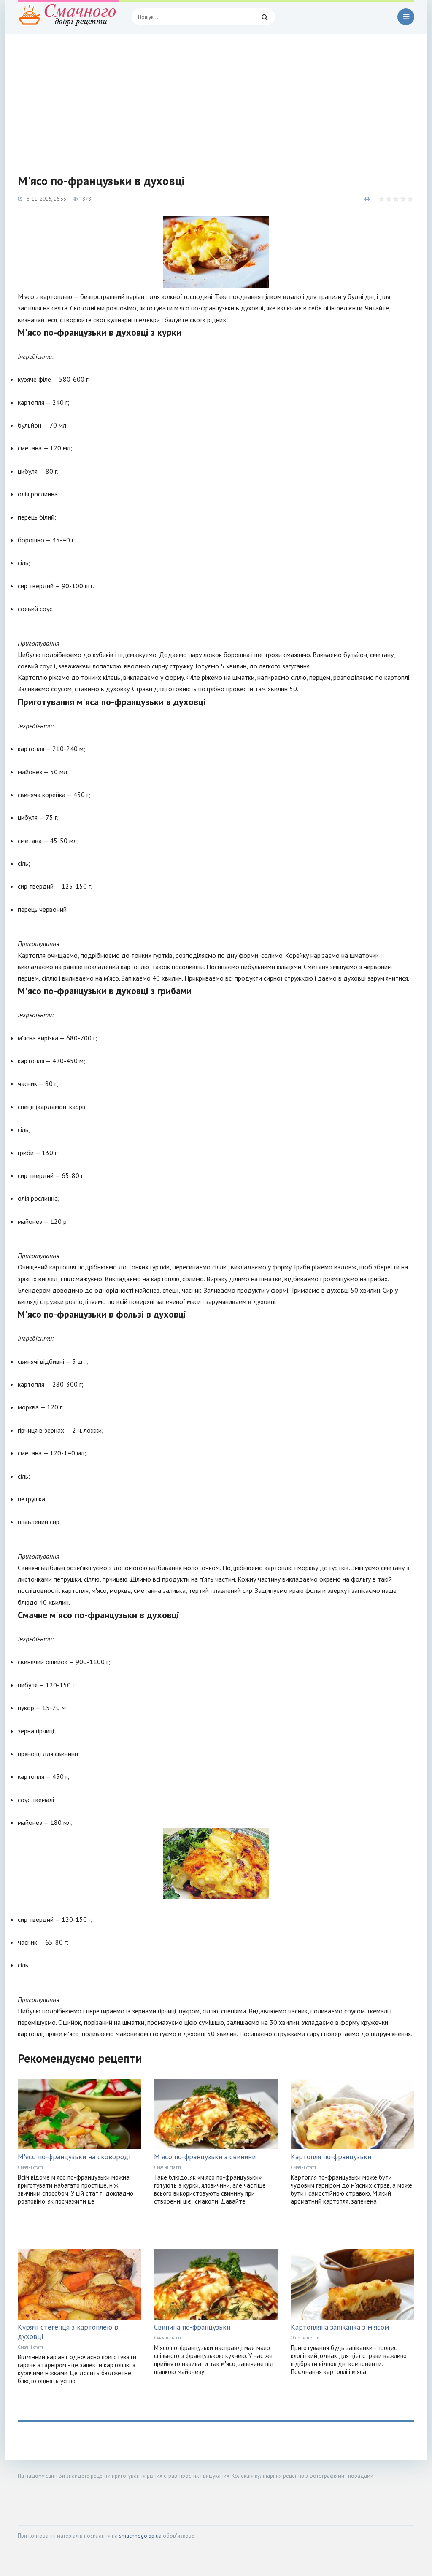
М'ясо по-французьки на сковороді (74, 2157)
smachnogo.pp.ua (140, 2536)
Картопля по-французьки (331, 2157)
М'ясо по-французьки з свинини (205, 2157)
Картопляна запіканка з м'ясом (340, 2327)
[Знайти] (265, 17)
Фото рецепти (305, 2338)
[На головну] (68, 17)
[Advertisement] (216, 97)
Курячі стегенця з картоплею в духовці (68, 2332)
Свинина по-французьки (192, 2327)
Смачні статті (31, 2167)
